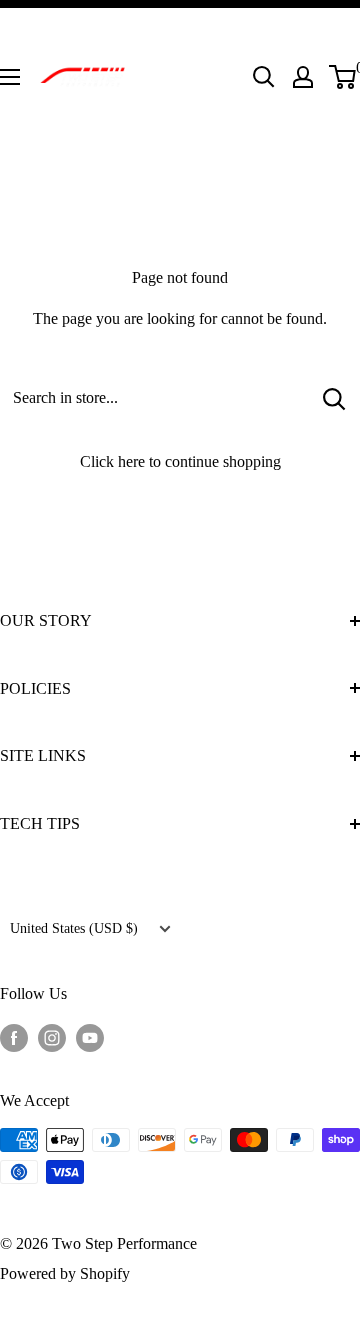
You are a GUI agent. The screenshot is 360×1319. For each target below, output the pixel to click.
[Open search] (264, 77)
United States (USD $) (74, 928)
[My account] (303, 77)
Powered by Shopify (65, 1273)
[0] (343, 77)
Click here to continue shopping (180, 461)
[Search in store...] (334, 398)
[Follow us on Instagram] (52, 1036)
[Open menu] (10, 77)
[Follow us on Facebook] (14, 1036)
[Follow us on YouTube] (90, 1036)
